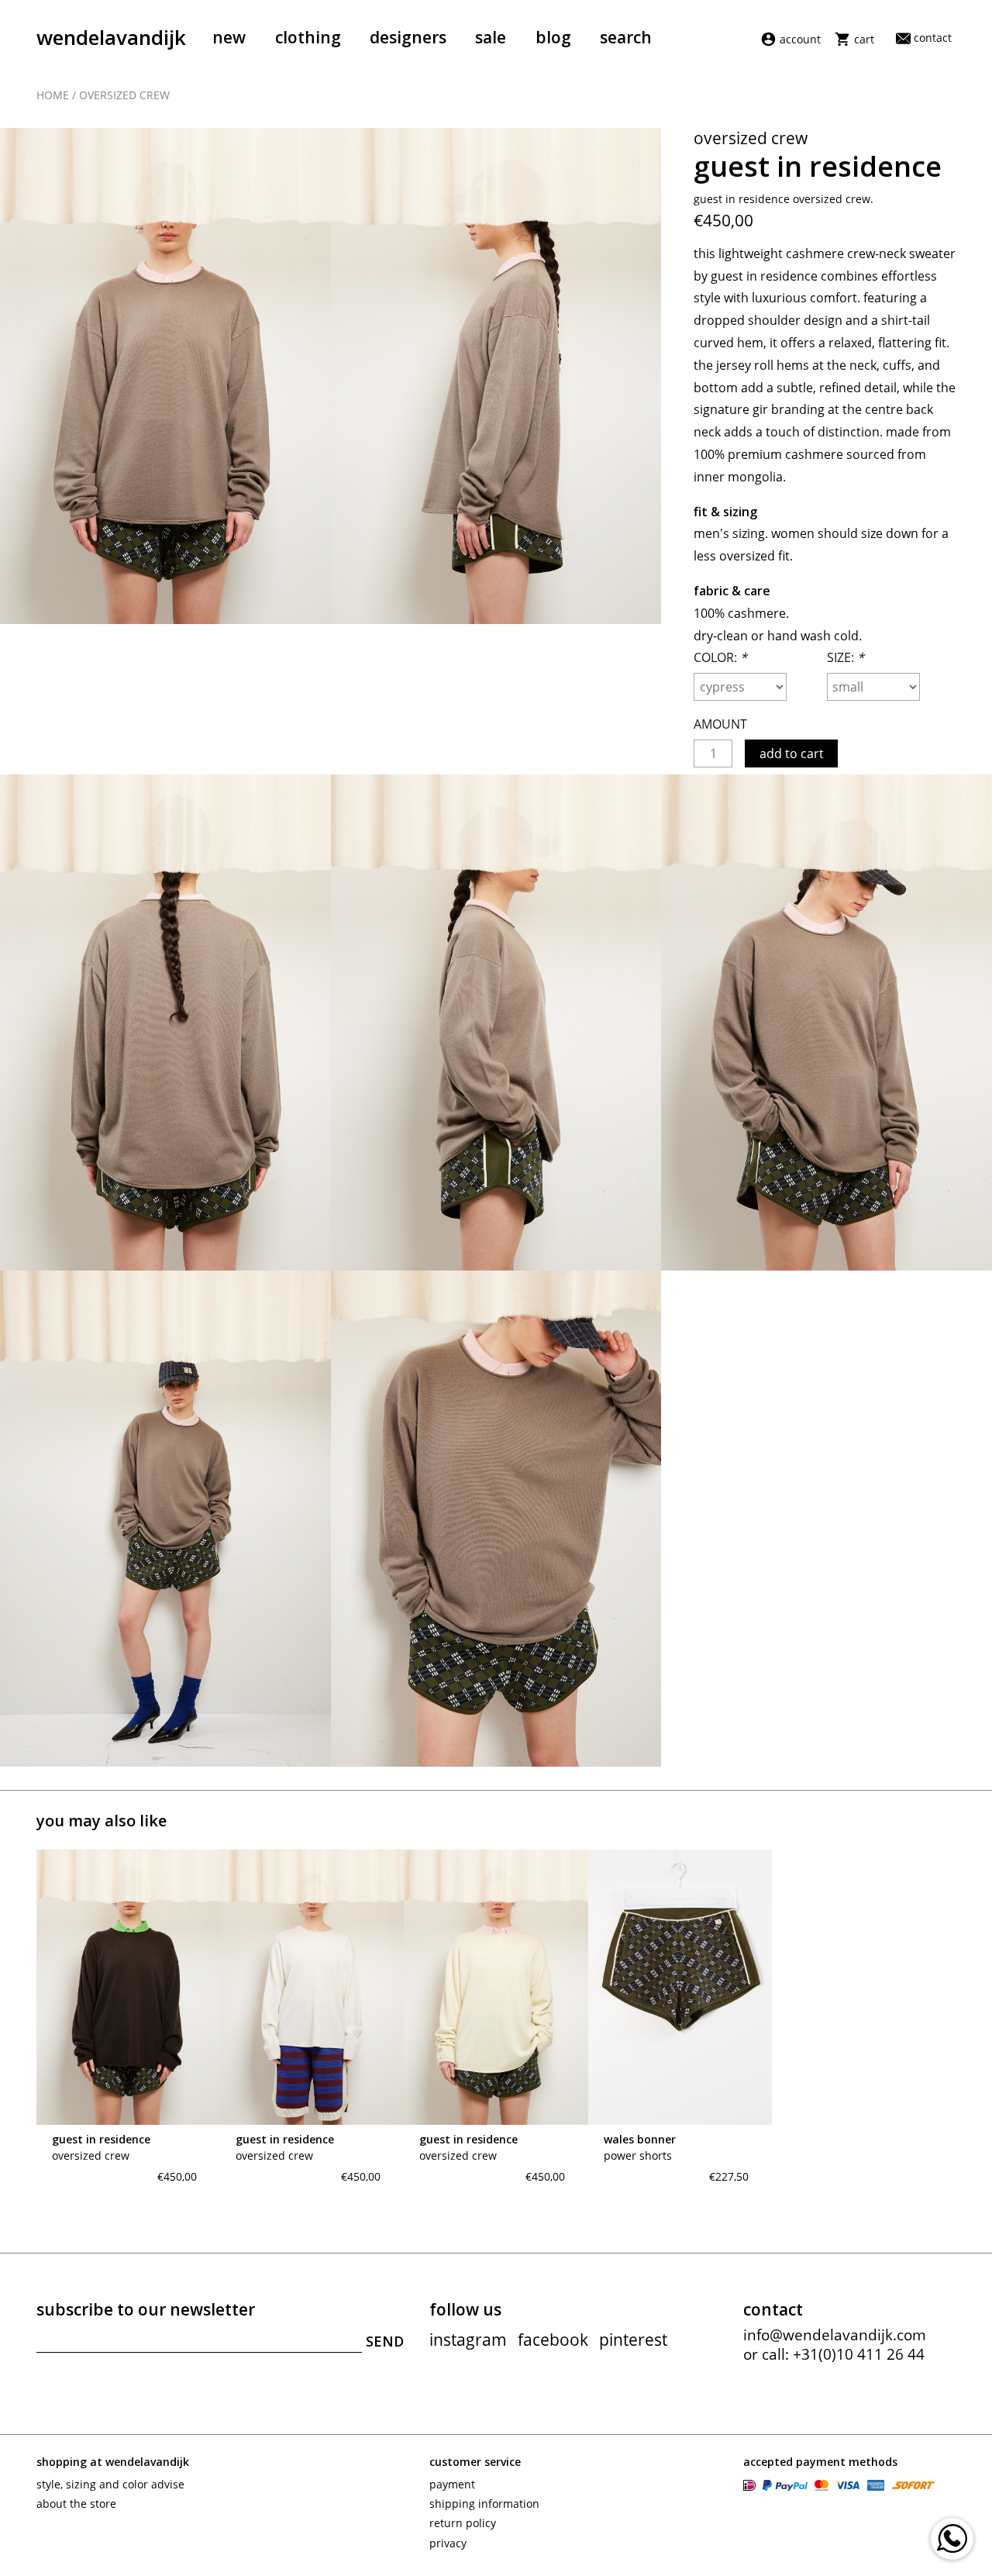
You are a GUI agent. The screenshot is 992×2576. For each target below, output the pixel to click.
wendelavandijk (111, 37)
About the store (76, 2504)
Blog (553, 37)
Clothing (308, 37)
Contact (933, 38)
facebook (553, 2340)
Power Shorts (638, 2155)
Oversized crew (91, 2155)
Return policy (463, 2523)
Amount (720, 724)
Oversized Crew (124, 95)
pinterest (633, 2340)
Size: (846, 657)
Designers (408, 37)
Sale (491, 37)
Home (53, 95)
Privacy (448, 2543)
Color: (720, 657)
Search (626, 37)
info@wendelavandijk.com (835, 2335)
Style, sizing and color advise (110, 2484)
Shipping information (484, 2504)
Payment (452, 2484)
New (229, 37)
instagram (468, 2340)
